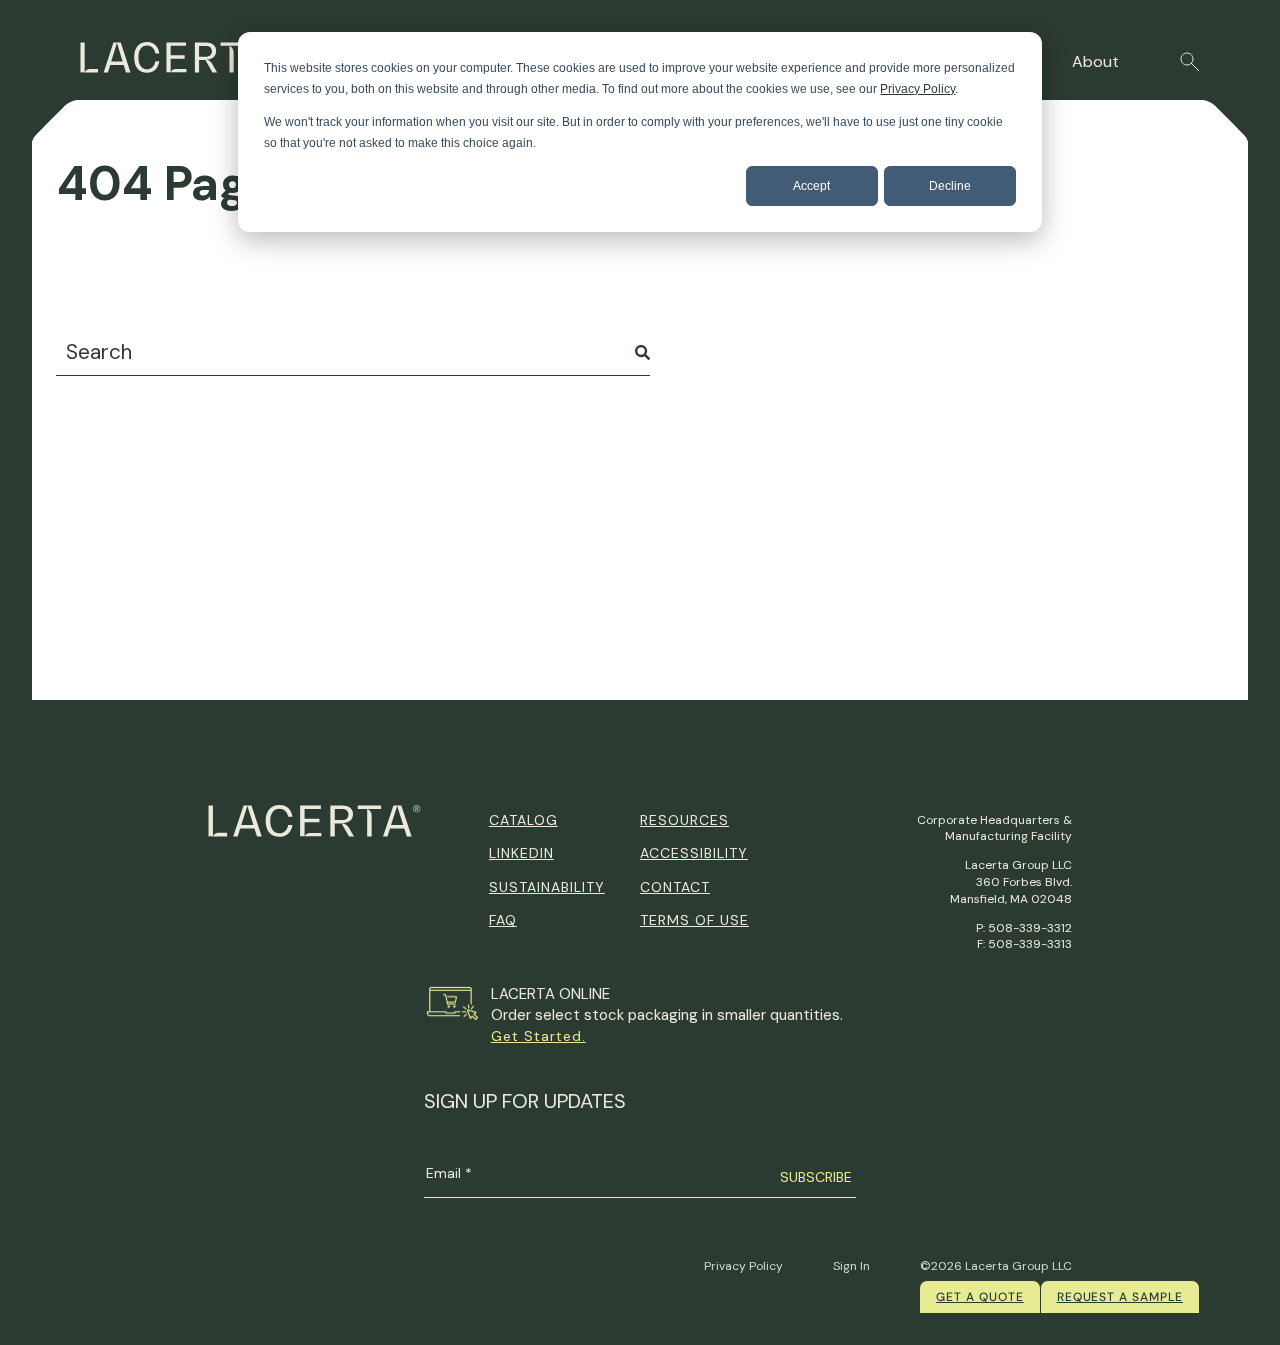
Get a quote (980, 1297)
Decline (950, 186)
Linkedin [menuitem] (521, 853)
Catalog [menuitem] (523, 820)
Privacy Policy (917, 89)
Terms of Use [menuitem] (694, 920)
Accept (811, 186)
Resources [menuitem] (684, 820)
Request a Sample (1120, 1297)
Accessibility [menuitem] (694, 853)
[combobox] (353, 352)
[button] (1190, 62)
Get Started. (538, 1036)
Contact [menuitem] (675, 887)
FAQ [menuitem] (503, 920)
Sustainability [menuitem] (547, 887)
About (1095, 61)
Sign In (851, 1266)
